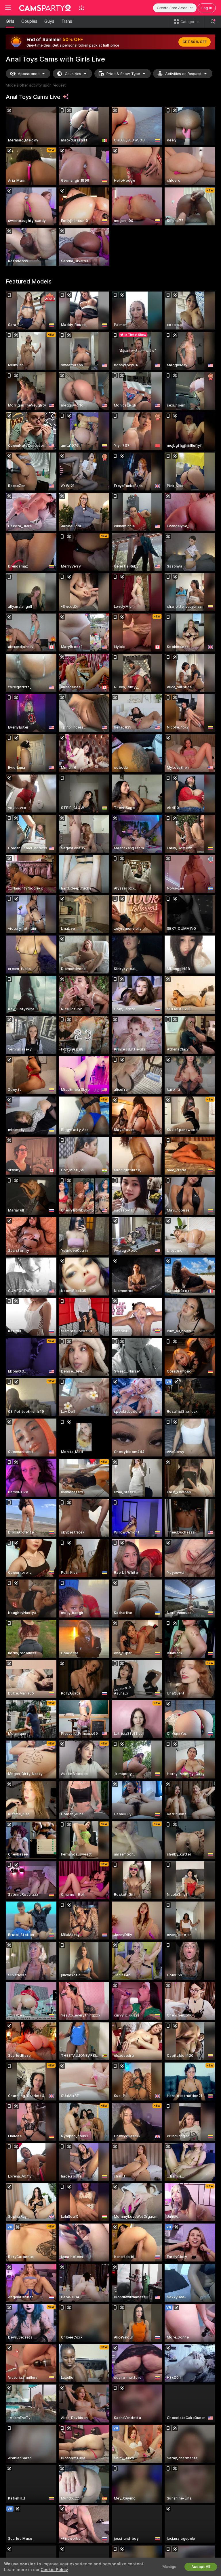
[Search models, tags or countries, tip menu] (213, 22)
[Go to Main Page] (45, 8)
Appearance (29, 74)
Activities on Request (183, 74)
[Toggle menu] (8, 8)
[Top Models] (81, 8)
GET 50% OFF (195, 42)
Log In (207, 8)
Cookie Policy (54, 2570)
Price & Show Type (123, 74)
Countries (73, 74)
